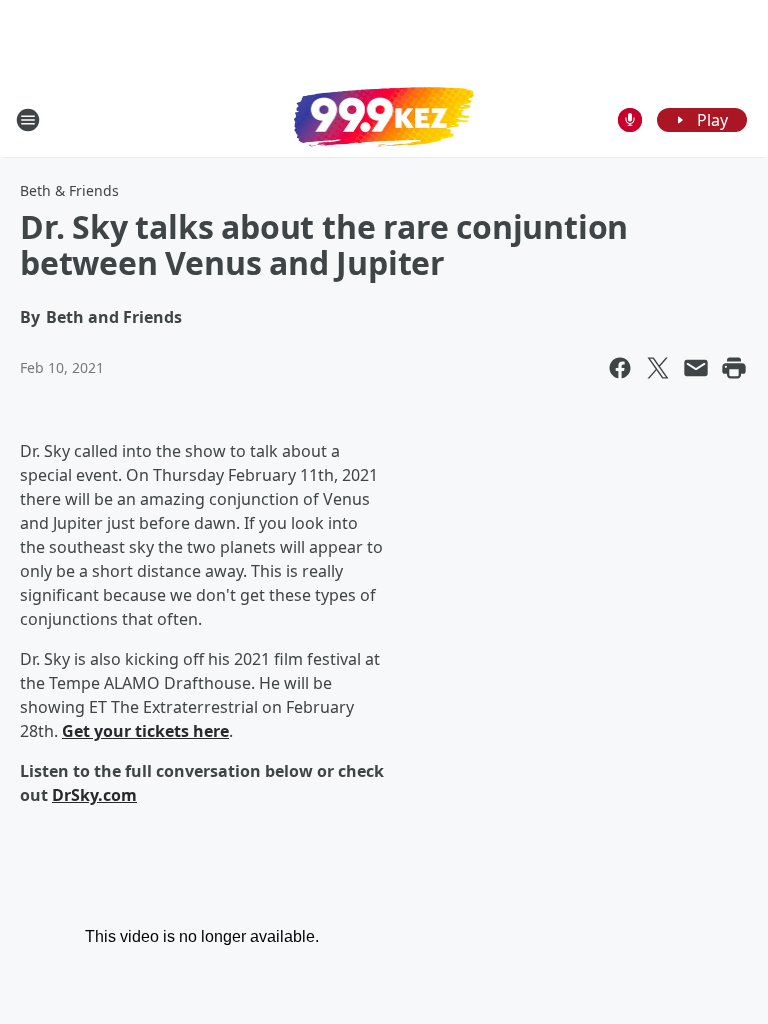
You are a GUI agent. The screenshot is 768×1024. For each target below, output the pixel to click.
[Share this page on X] (658, 368)
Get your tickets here (145, 731)
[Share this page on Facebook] (620, 368)
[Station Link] (384, 119)
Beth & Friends (69, 190)
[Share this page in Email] (696, 368)
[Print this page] (734, 368)
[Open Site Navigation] (28, 120)
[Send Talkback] (630, 120)
